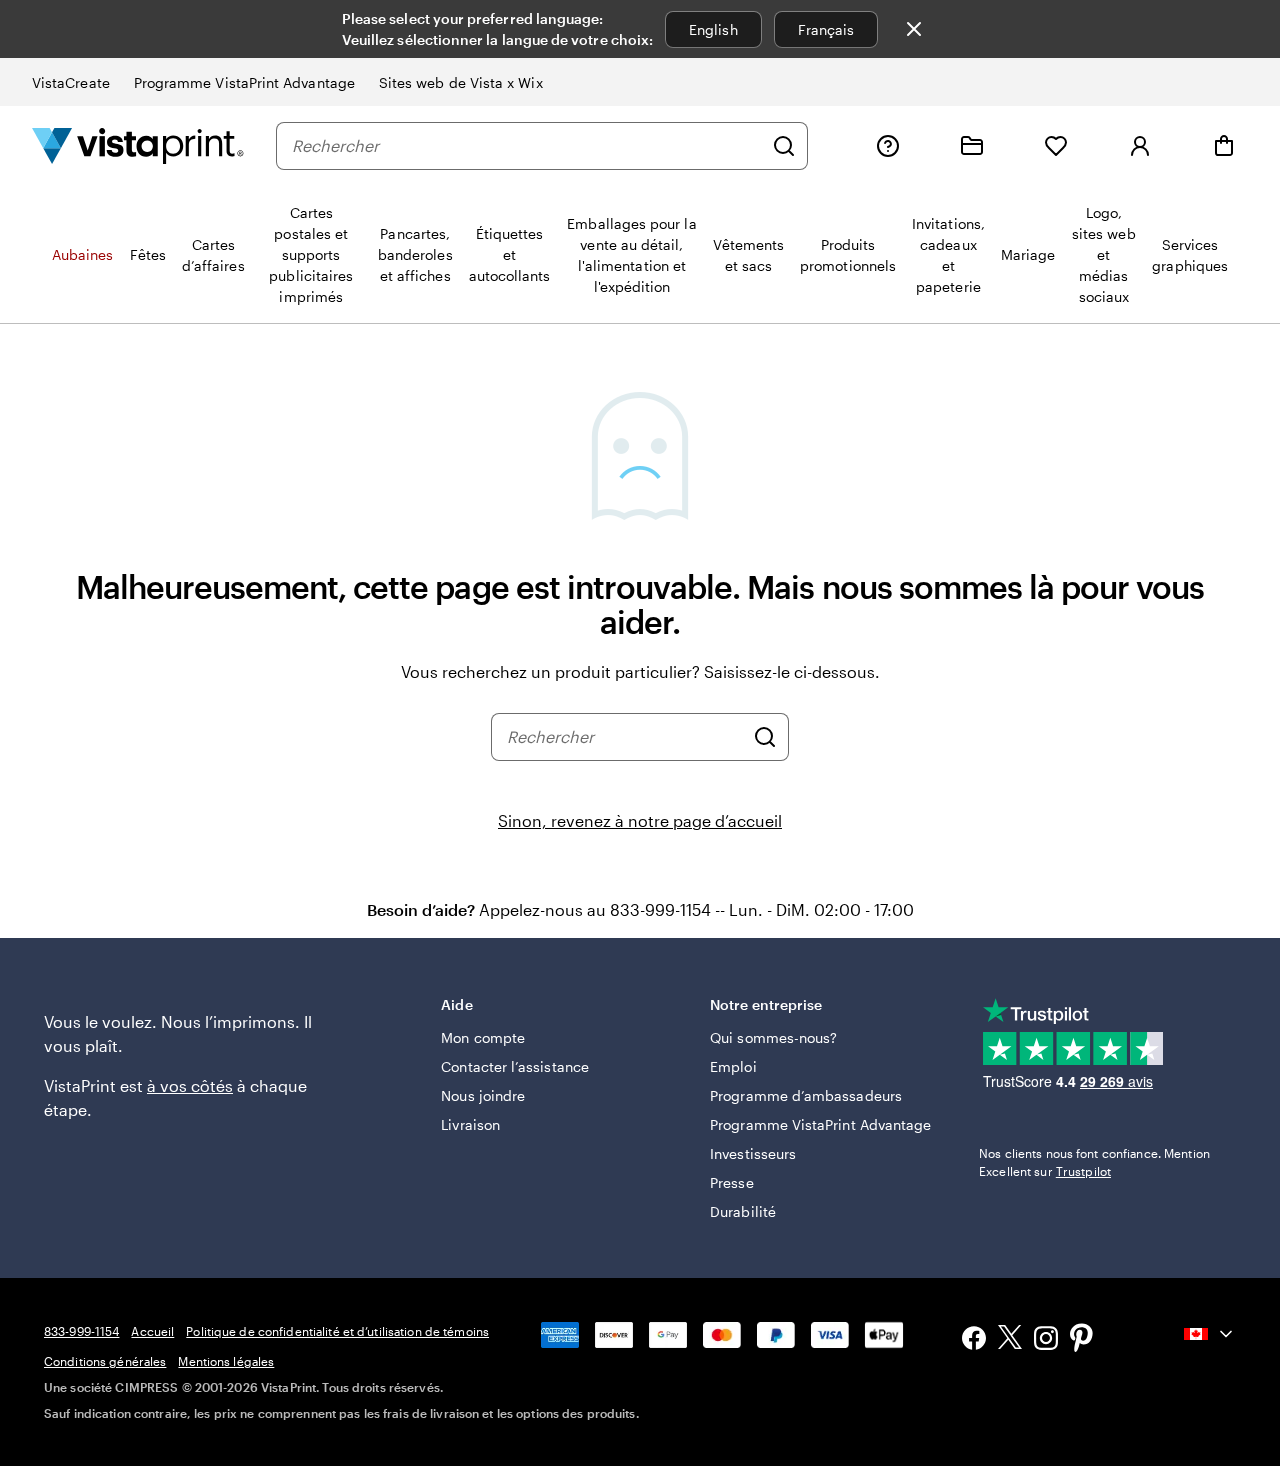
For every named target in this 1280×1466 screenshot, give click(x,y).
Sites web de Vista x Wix (461, 82)
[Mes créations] (972, 146)
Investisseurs (753, 1153)
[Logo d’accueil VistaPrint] (138, 145)
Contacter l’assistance (515, 1066)
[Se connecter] (1140, 146)
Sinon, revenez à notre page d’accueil (640, 820)
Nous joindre (483, 1095)
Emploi (733, 1066)
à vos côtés (190, 1085)
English (713, 29)
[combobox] (527, 146)
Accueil (152, 1331)
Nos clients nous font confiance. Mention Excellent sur (1094, 1162)
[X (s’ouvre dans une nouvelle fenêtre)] (1010, 1340)
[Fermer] (914, 29)
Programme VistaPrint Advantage (244, 82)
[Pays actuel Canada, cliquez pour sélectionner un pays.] (1210, 1334)
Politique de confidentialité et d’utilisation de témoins (337, 1331)
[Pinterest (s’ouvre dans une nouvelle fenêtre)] (1082, 1340)
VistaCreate (71, 82)
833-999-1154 (81, 1331)
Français (826, 29)
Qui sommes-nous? (773, 1037)
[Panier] (1224, 146)
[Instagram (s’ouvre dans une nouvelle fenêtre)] (1046, 1340)
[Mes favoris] (1056, 146)
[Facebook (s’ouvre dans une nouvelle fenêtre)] (974, 1340)
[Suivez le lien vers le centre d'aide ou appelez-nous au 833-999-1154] (888, 146)
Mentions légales (226, 1361)
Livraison (470, 1124)
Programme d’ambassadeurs (806, 1095)
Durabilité (743, 1211)
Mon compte (483, 1037)
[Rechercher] (784, 146)
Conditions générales (105, 1361)
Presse (731, 1182)
